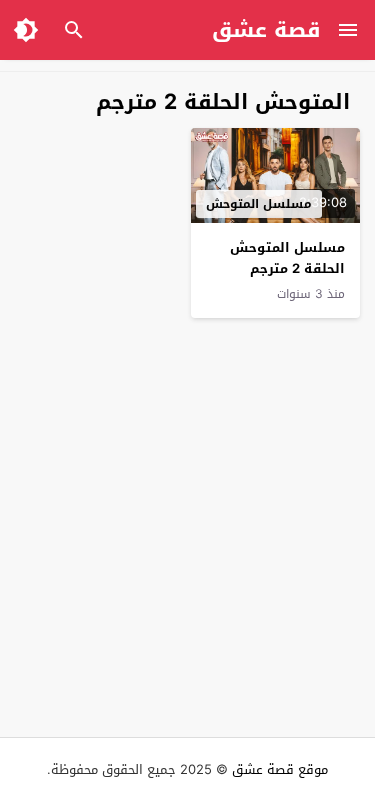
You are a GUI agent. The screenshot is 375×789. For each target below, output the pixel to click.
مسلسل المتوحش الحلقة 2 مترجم (287, 258)
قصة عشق (266, 30)
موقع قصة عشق (280, 769)
